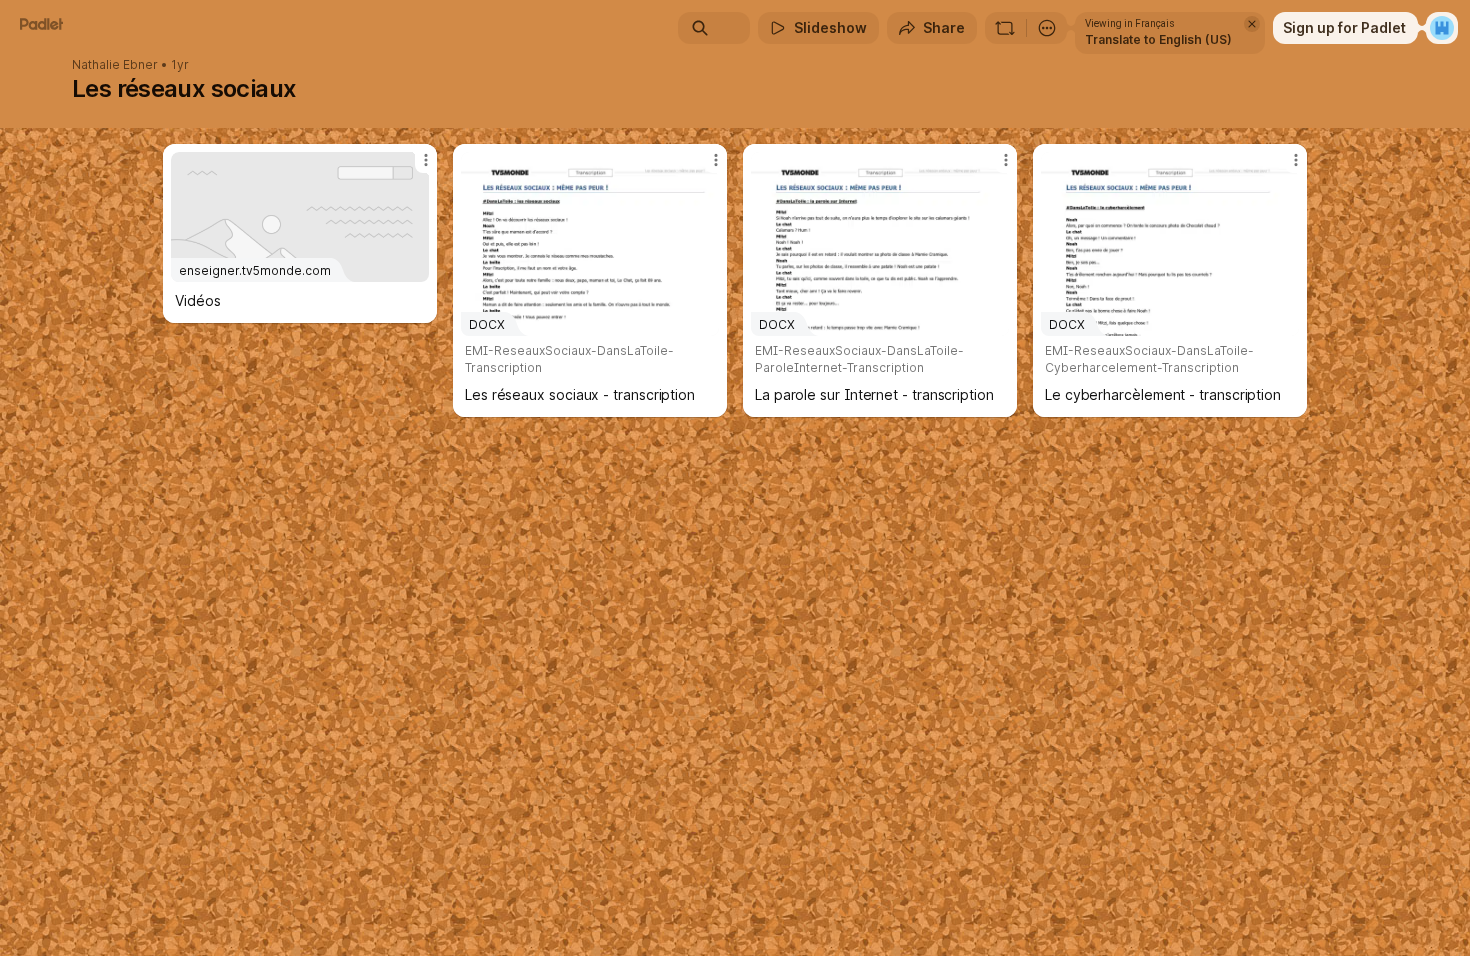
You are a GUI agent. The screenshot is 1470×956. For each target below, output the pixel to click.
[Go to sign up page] (1442, 28)
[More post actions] (426, 160)
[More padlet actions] (1047, 28)
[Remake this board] (1005, 28)
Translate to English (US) (1158, 39)
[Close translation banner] (1252, 24)
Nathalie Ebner (115, 65)
